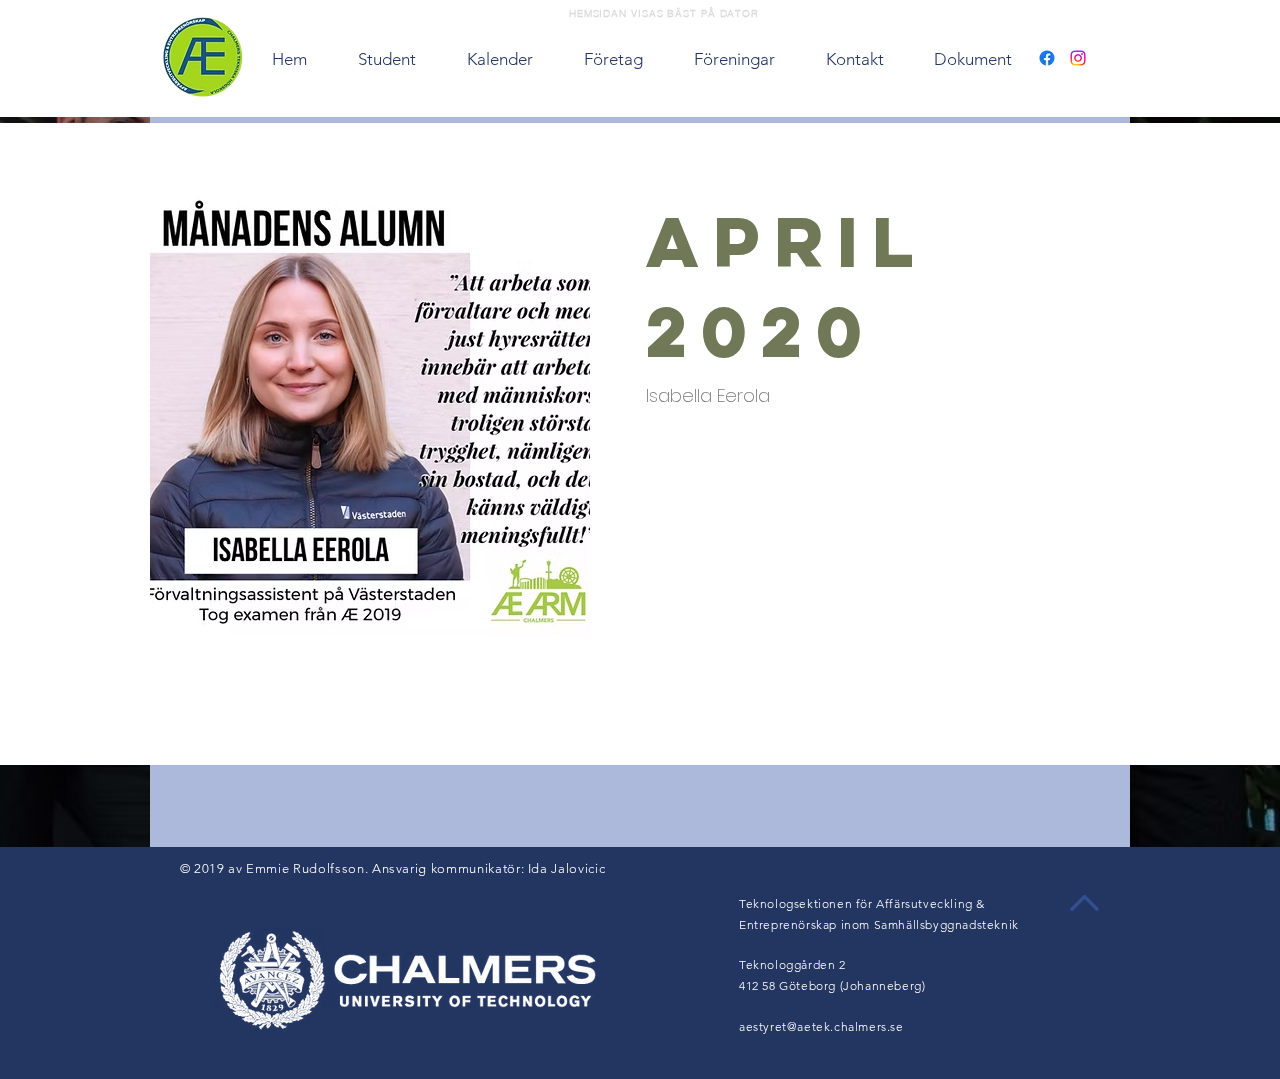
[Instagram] (1078, 58)
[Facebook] (1047, 58)
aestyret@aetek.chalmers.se (821, 1026)
